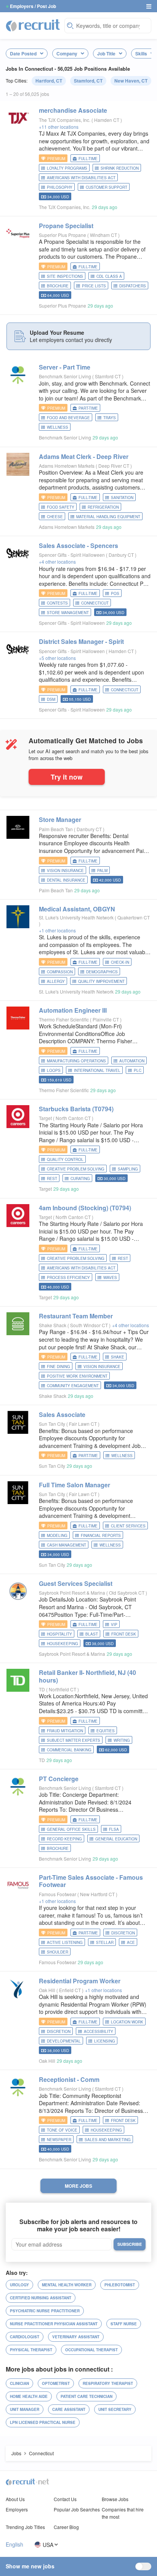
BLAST (92, 1634)
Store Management (68, 613)
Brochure (58, 286)
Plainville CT (106, 1019)
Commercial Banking (69, 1750)
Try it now (67, 777)
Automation (132, 1061)
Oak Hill (47, 1990)
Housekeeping (62, 1644)
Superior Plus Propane (62, 235)
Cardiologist (25, 2337)
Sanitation (122, 498)
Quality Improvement (101, 981)
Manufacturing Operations (76, 1061)
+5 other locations (57, 658)
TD (42, 1689)
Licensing (105, 2041)
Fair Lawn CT (83, 1424)
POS (115, 593)
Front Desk (124, 1634)
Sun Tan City (52, 1424)
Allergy (56, 981)
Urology (19, 2285)
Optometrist (56, 2383)
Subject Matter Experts (74, 1740)
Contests (57, 603)
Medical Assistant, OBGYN (77, 909)
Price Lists (94, 286)
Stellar (105, 1942)
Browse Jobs (115, 2499)
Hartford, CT (49, 81)
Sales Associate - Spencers (78, 546)
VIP (114, 1624)
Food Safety (61, 507)
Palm (102, 871)
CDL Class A (109, 276)
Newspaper (59, 2140)
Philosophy (60, 187)
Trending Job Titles (25, 2527)
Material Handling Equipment (108, 517)
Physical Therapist (31, 2350)
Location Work (127, 2022)
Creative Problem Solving (76, 1169)
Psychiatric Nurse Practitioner (45, 2311)
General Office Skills (71, 1829)
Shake (118, 1357)
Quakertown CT (134, 917)
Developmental (64, 2041)
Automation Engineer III (73, 1010)
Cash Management (66, 1545)
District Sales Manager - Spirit (81, 641)
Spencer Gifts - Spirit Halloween (72, 555)
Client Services (128, 1526)
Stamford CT (108, 376)
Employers (17, 2509)
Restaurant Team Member (76, 1316)
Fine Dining (58, 1367)
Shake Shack (53, 1325)
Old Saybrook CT (127, 1593)
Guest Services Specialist (76, 1583)
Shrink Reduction (120, 168)
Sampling (128, 1169)
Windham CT (104, 235)
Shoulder (58, 1952)
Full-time (88, 159)
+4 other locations (57, 562)
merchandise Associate (73, 110)
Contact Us (65, 2499)
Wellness (58, 427)
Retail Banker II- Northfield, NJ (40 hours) (87, 1676)
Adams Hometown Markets (67, 466)
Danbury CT (122, 555)
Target (45, 1118)
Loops (54, 1070)
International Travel (97, 1070)
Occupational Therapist (91, 2350)
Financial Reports (101, 1535)
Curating (80, 1179)
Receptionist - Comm (69, 2079)
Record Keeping (64, 1839)
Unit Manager (25, 2409)
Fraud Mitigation (65, 1731)
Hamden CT (107, 120)
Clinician (19, 2383)
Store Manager (60, 819)
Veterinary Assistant (76, 2337)
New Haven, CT (131, 81)
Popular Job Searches (77, 2509)
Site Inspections (65, 276)
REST (52, 1179)
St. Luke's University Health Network (76, 917)
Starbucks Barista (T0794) (76, 1109)
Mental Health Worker (67, 2285)
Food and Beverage (68, 418)
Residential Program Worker (80, 1981)
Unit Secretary (115, 2409)
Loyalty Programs (67, 168)
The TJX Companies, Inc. (65, 120)
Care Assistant (69, 2409)
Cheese (55, 517)
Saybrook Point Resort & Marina (72, 1593)
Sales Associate (62, 1414)
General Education (116, 1839)
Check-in (120, 962)
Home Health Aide (29, 2396)
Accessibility (99, 2031)
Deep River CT (114, 466)
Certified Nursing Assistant (41, 2298)
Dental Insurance (66, 880)
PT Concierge (59, 1779)
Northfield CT (63, 1689)
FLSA (114, 1829)
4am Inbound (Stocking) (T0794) (85, 1208)
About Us (15, 2499)
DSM (51, 699)
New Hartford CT (98, 1894)
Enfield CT (70, 1990)
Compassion (60, 972)
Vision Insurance (65, 871)
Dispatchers (133, 286)
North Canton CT (74, 1118)
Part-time (88, 408)
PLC (138, 1070)
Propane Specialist (66, 226)
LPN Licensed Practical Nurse (43, 2422)
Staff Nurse (124, 2324)
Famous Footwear (58, 1894)
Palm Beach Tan (56, 829)
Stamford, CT (88, 81)
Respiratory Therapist (108, 2383)
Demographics (102, 972)
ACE (131, 1942)
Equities (106, 1731)
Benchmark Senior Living (65, 376)
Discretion (123, 1933)
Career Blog (66, 2527)
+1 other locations (57, 930)
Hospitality (59, 1634)
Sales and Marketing (108, 2140)
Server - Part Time (65, 367)
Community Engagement (73, 1386)
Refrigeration (103, 507)
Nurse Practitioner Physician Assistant (54, 2324)
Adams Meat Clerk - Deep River (84, 456)
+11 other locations (59, 127)
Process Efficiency (68, 1277)
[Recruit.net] (33, 25)
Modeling (57, 1535)
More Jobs (78, 2186)
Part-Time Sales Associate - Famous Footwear (91, 1881)
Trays (110, 418)
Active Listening (65, 1942)
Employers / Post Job (33, 6)
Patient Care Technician (87, 2396)
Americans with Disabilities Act (81, 178)
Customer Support (107, 187)
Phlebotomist (120, 2285)
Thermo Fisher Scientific (64, 1019)
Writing (122, 1740)
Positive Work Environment (77, 1376)
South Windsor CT (90, 1325)
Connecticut (95, 603)
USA (48, 2544)
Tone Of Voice (62, 2130)
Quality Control (65, 1159)
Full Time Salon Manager (74, 1485)
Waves (110, 1277)
